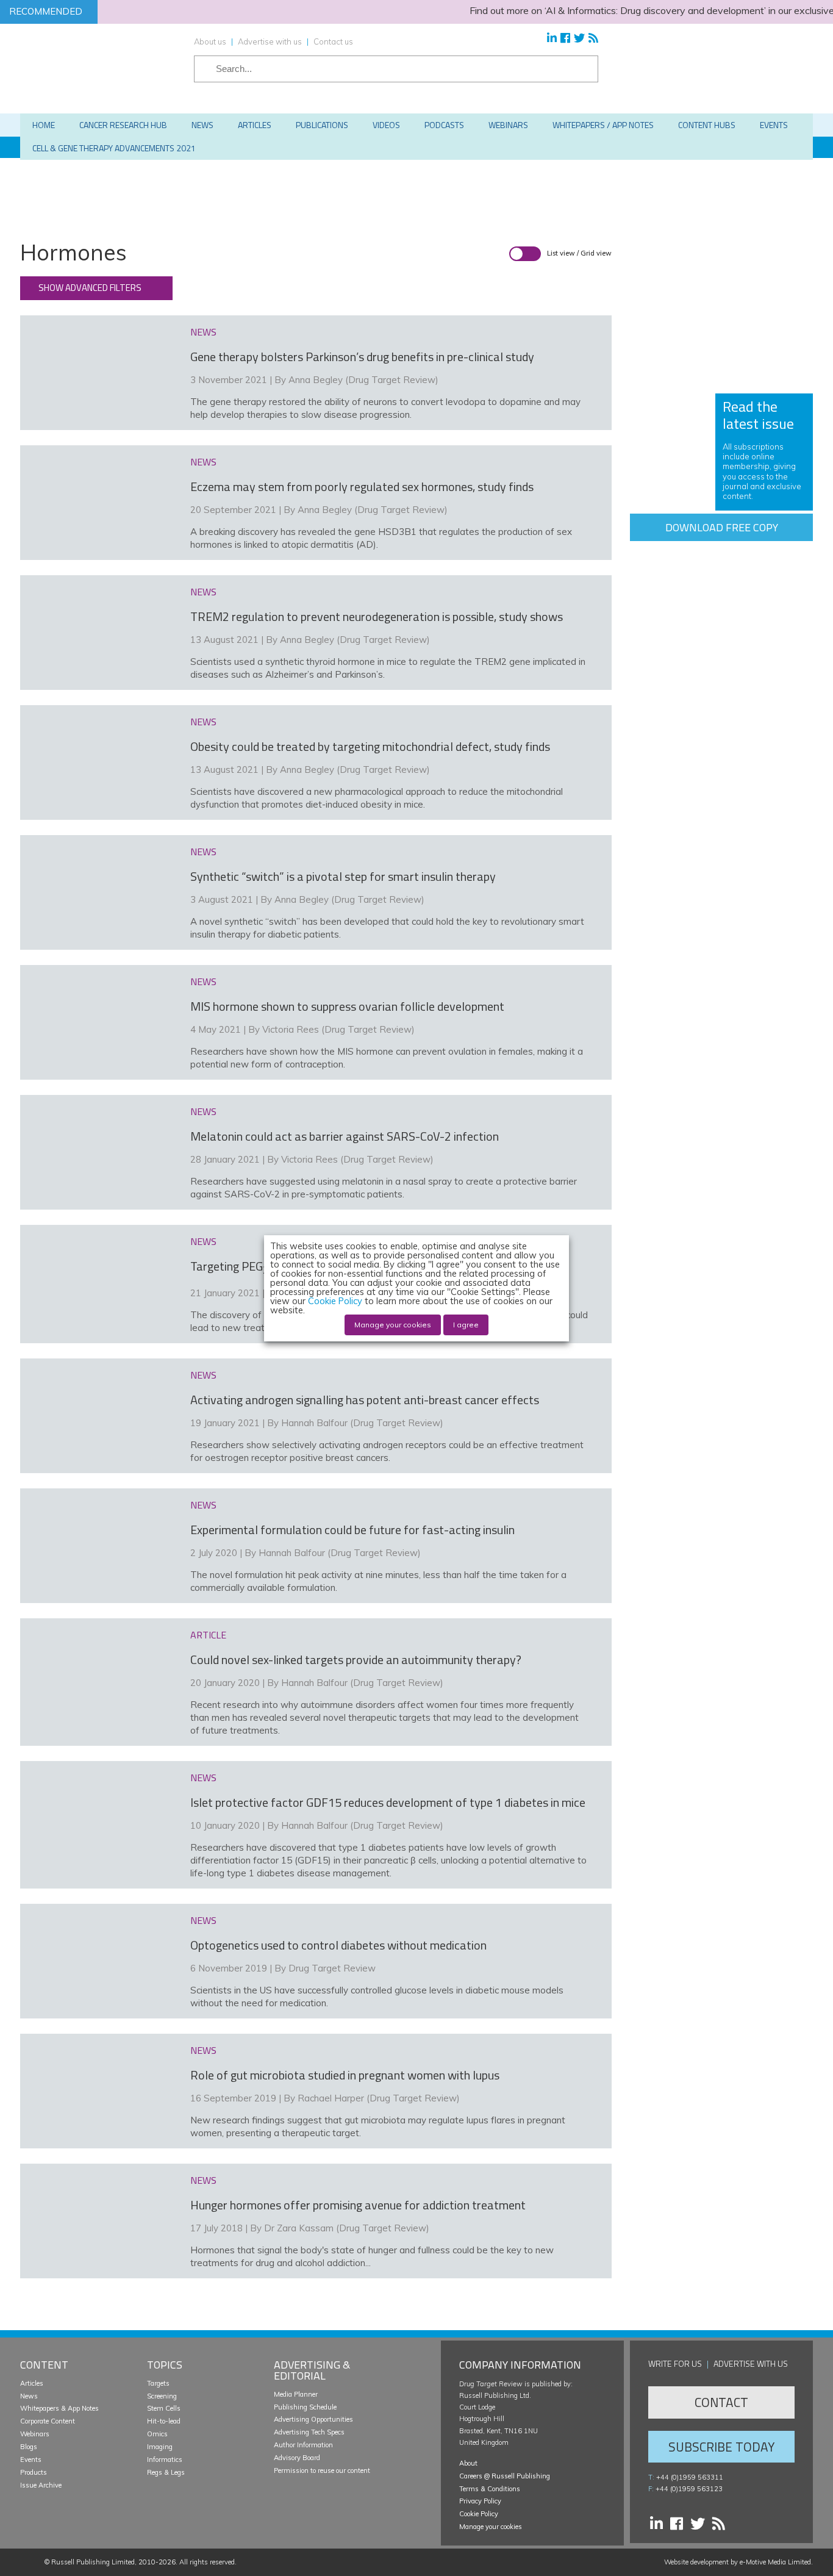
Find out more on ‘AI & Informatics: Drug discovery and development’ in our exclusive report (627, 10)
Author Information (303, 2445)
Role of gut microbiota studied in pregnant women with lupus (345, 2075)
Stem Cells (164, 2408)
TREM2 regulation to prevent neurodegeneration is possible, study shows (377, 616)
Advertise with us (270, 41)
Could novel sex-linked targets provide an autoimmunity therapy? (356, 1659)
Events (31, 2459)
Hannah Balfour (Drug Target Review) (362, 1423)
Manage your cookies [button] (491, 2527)
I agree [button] (466, 1325)
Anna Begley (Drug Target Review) (363, 380)
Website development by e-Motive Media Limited (738, 2562)
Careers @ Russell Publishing (505, 2476)
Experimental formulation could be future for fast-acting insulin (352, 1530)
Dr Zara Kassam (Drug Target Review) (347, 2228)
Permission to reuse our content (322, 2470)
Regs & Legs (166, 2472)
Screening (162, 2396)
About (468, 2463)
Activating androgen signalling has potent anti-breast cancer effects (365, 1400)
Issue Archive (41, 2485)
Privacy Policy (480, 2501)
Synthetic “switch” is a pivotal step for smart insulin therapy (343, 876)
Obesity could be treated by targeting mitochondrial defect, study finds (370, 746)
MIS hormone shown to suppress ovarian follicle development (347, 1006)
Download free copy (722, 527)
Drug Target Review (332, 1968)
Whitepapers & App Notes (59, 2408)
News (29, 2396)
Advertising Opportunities (313, 2419)
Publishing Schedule (305, 2407)
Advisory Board (297, 2458)
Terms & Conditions (490, 2489)
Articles (32, 2383)
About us (210, 41)
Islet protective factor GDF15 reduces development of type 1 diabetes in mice (388, 1802)
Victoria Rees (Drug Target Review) (338, 1029)
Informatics (165, 2459)
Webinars (35, 2434)
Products (34, 2472)
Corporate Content (48, 2421)
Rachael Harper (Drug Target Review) (379, 2098)
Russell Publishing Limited (93, 2562)
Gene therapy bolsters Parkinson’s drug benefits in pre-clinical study (362, 357)
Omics (157, 2434)
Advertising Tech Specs (309, 2432)
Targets (158, 2383)
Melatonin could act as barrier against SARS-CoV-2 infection (345, 1136)
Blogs (29, 2447)
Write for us (675, 2363)
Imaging (160, 2447)
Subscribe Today (721, 2447)
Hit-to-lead (164, 2421)
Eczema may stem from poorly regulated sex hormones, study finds (362, 486)
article (208, 1635)
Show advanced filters (90, 288)
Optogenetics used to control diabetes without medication (338, 1945)
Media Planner (296, 2394)
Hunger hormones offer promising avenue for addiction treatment (358, 2205)
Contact (721, 2402)
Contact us (333, 41)
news (203, 332)
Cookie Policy (479, 2514)
